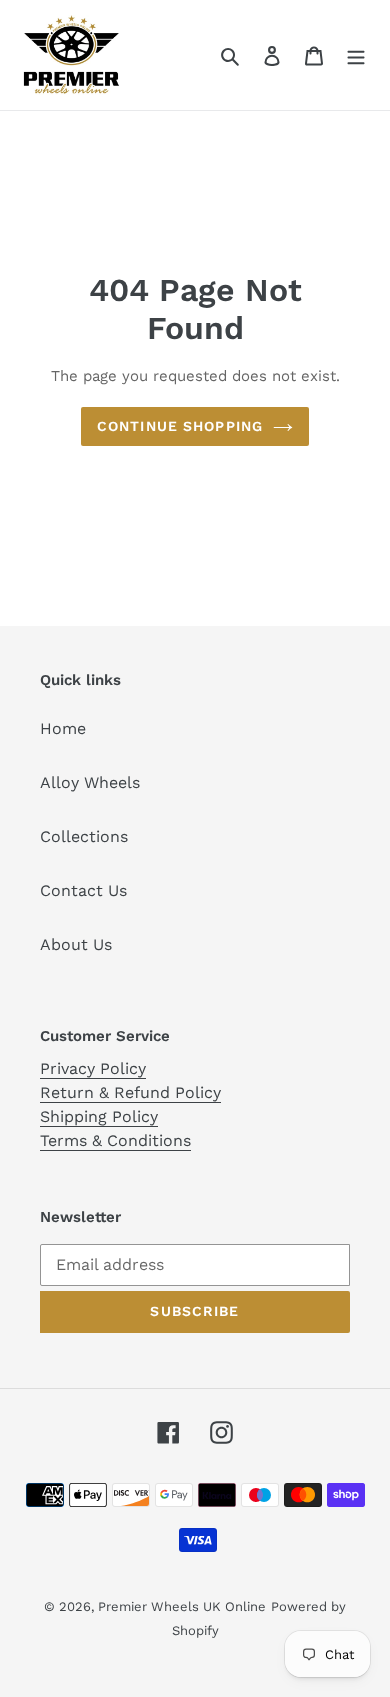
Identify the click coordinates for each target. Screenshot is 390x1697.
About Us (76, 944)
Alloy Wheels (90, 782)
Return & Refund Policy (130, 1092)
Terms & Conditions (115, 1140)
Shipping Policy (99, 1116)
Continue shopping (180, 426)
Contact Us (83, 890)
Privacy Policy (93, 1068)
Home (63, 728)
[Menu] (356, 55)
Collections (84, 836)
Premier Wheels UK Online (182, 1606)
